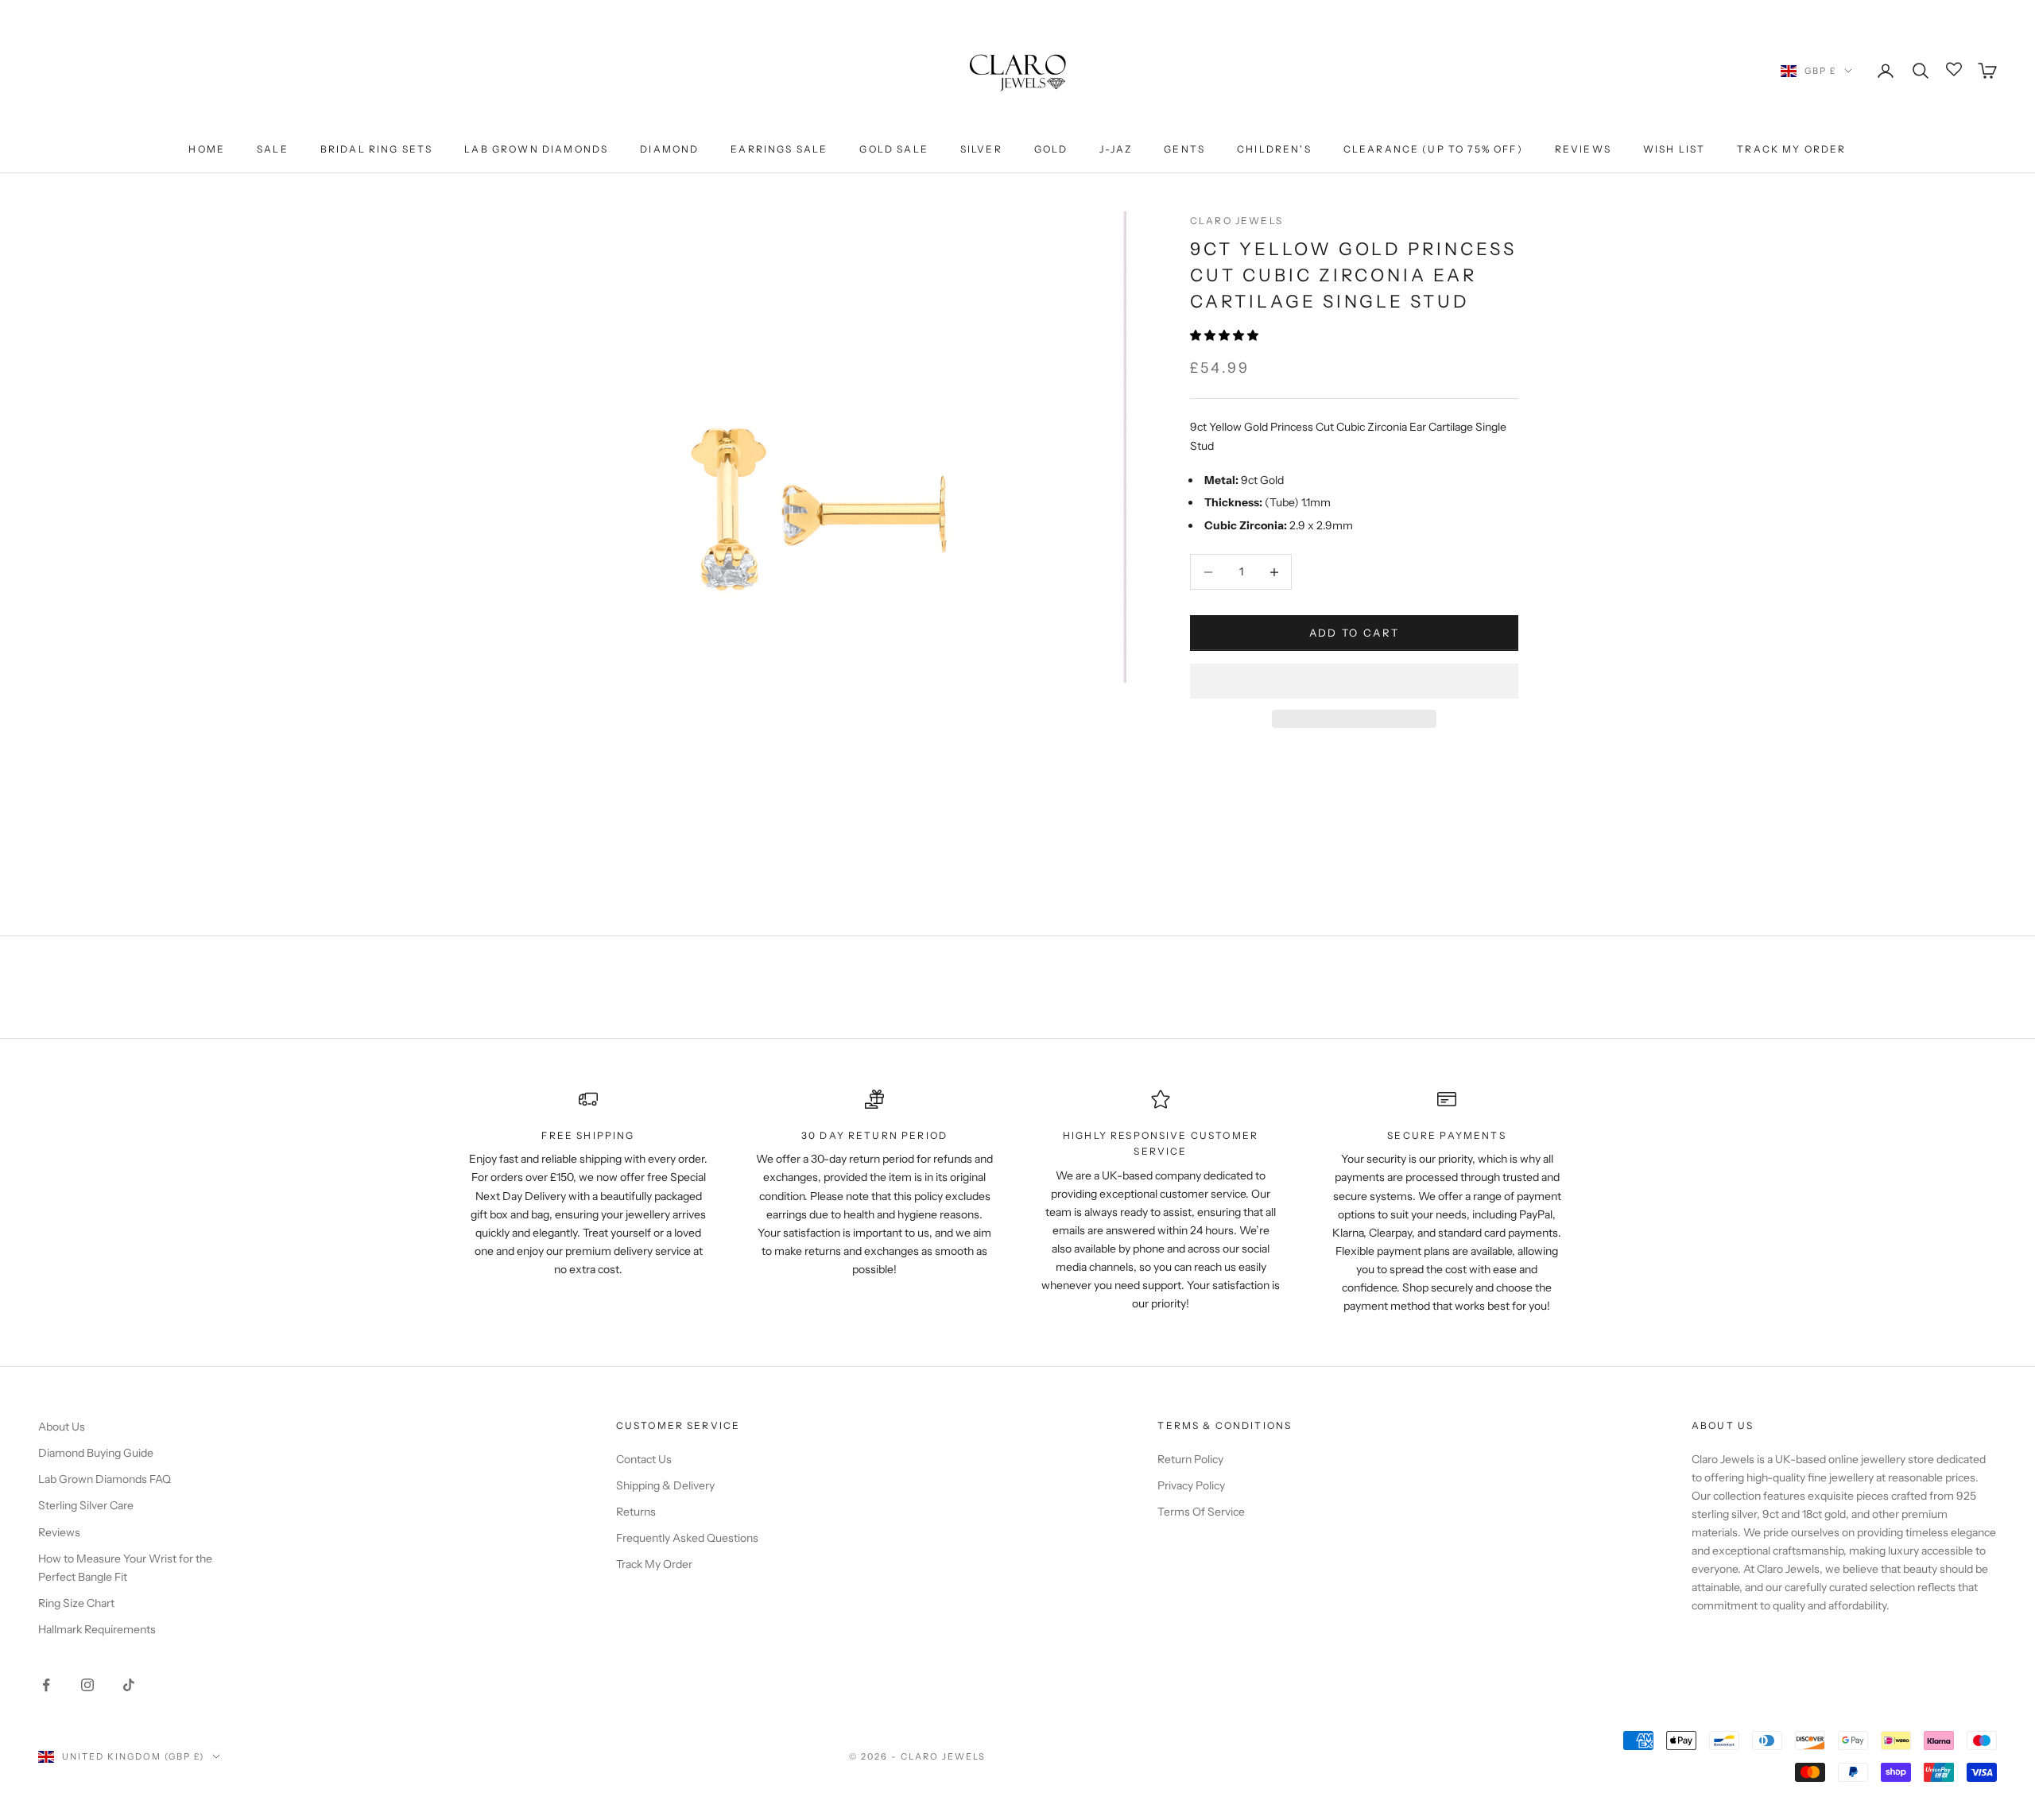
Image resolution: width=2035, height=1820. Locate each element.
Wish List (1674, 149)
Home (207, 149)
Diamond (669, 149)
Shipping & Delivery (665, 1485)
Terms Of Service (1201, 1512)
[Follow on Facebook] (46, 1685)
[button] (1225, 335)
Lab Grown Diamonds (536, 149)
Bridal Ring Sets (377, 149)
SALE (273, 149)
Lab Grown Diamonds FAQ (105, 1479)
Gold (1051, 149)
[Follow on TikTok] (129, 1685)
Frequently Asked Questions (687, 1538)
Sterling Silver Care (86, 1505)
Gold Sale (893, 149)
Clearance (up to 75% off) (1433, 149)
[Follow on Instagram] (87, 1685)
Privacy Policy (1191, 1485)
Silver (981, 149)
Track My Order (1791, 149)
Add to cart (1355, 633)
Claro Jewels (1237, 221)
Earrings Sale (779, 149)
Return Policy (1190, 1459)
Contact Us (644, 1459)
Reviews (1583, 149)
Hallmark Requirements (97, 1629)
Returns (636, 1512)
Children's (1274, 149)
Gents (1184, 149)
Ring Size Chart (76, 1603)
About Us (62, 1427)
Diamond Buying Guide (96, 1453)
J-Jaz (1116, 149)
